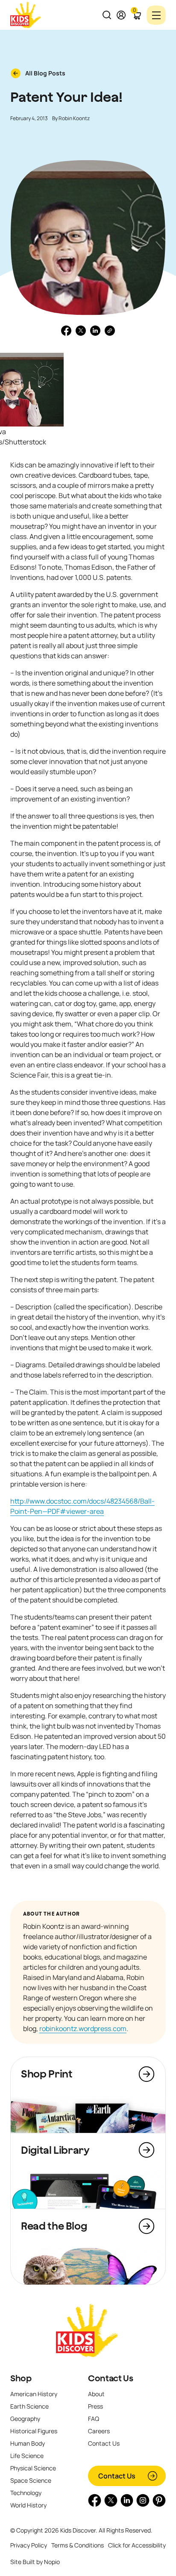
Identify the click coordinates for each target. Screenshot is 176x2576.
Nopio (52, 2562)
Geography (25, 2419)
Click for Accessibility (137, 2545)
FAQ (94, 2419)
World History (28, 2505)
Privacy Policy (29, 2545)
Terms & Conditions (78, 2545)
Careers (99, 2431)
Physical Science (33, 2468)
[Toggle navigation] (156, 15)
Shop (21, 2378)
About (96, 2394)
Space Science (31, 2480)
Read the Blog (54, 2226)
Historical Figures (34, 2431)
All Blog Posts (45, 73)
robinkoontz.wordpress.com (83, 2029)
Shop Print (47, 2074)
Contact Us (110, 2378)
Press (95, 2406)
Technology (26, 2493)
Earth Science (29, 2406)
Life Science (27, 2456)
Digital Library (55, 2150)
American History (34, 2394)
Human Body (28, 2443)
